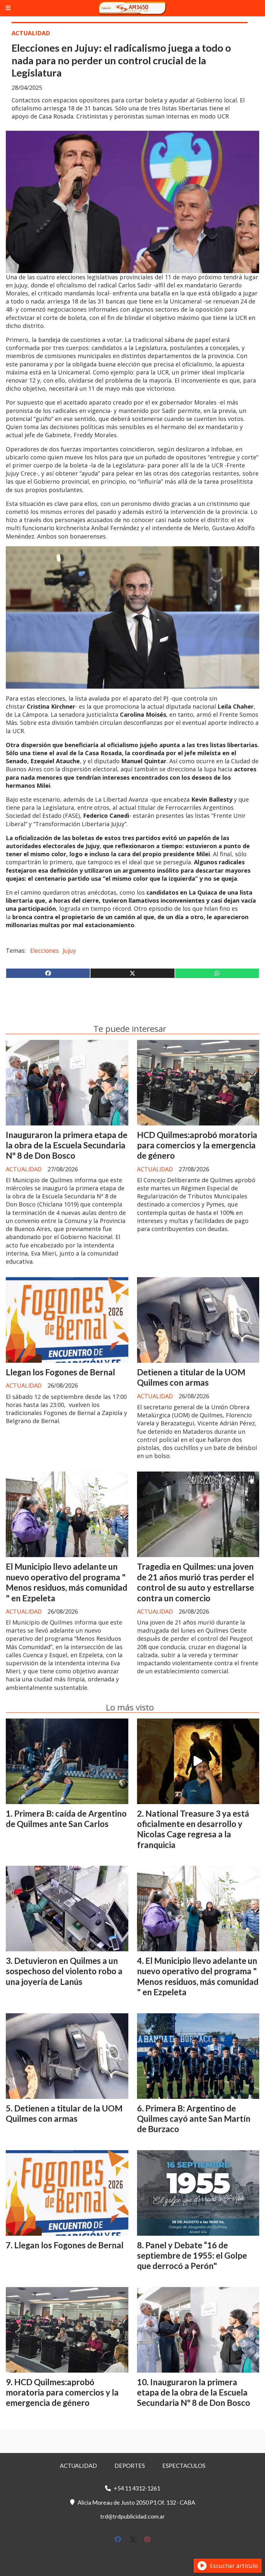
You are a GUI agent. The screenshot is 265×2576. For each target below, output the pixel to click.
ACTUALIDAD (31, 33)
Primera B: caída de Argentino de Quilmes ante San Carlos (66, 1819)
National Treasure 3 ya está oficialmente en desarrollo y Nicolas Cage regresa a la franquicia (193, 1829)
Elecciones (44, 950)
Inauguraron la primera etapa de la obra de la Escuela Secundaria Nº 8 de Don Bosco (67, 1145)
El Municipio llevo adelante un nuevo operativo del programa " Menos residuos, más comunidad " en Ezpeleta (67, 1582)
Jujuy (69, 950)
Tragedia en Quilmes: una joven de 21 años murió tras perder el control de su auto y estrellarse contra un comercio (196, 1582)
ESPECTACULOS (184, 2466)
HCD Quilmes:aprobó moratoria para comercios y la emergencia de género (197, 1145)
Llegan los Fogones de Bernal (60, 1372)
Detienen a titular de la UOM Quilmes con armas (191, 1377)
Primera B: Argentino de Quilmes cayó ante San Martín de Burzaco (194, 2119)
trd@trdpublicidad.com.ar (132, 2516)
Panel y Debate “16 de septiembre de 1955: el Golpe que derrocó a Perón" (192, 2256)
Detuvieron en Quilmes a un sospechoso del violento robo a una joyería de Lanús (64, 1971)
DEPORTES (130, 2466)
